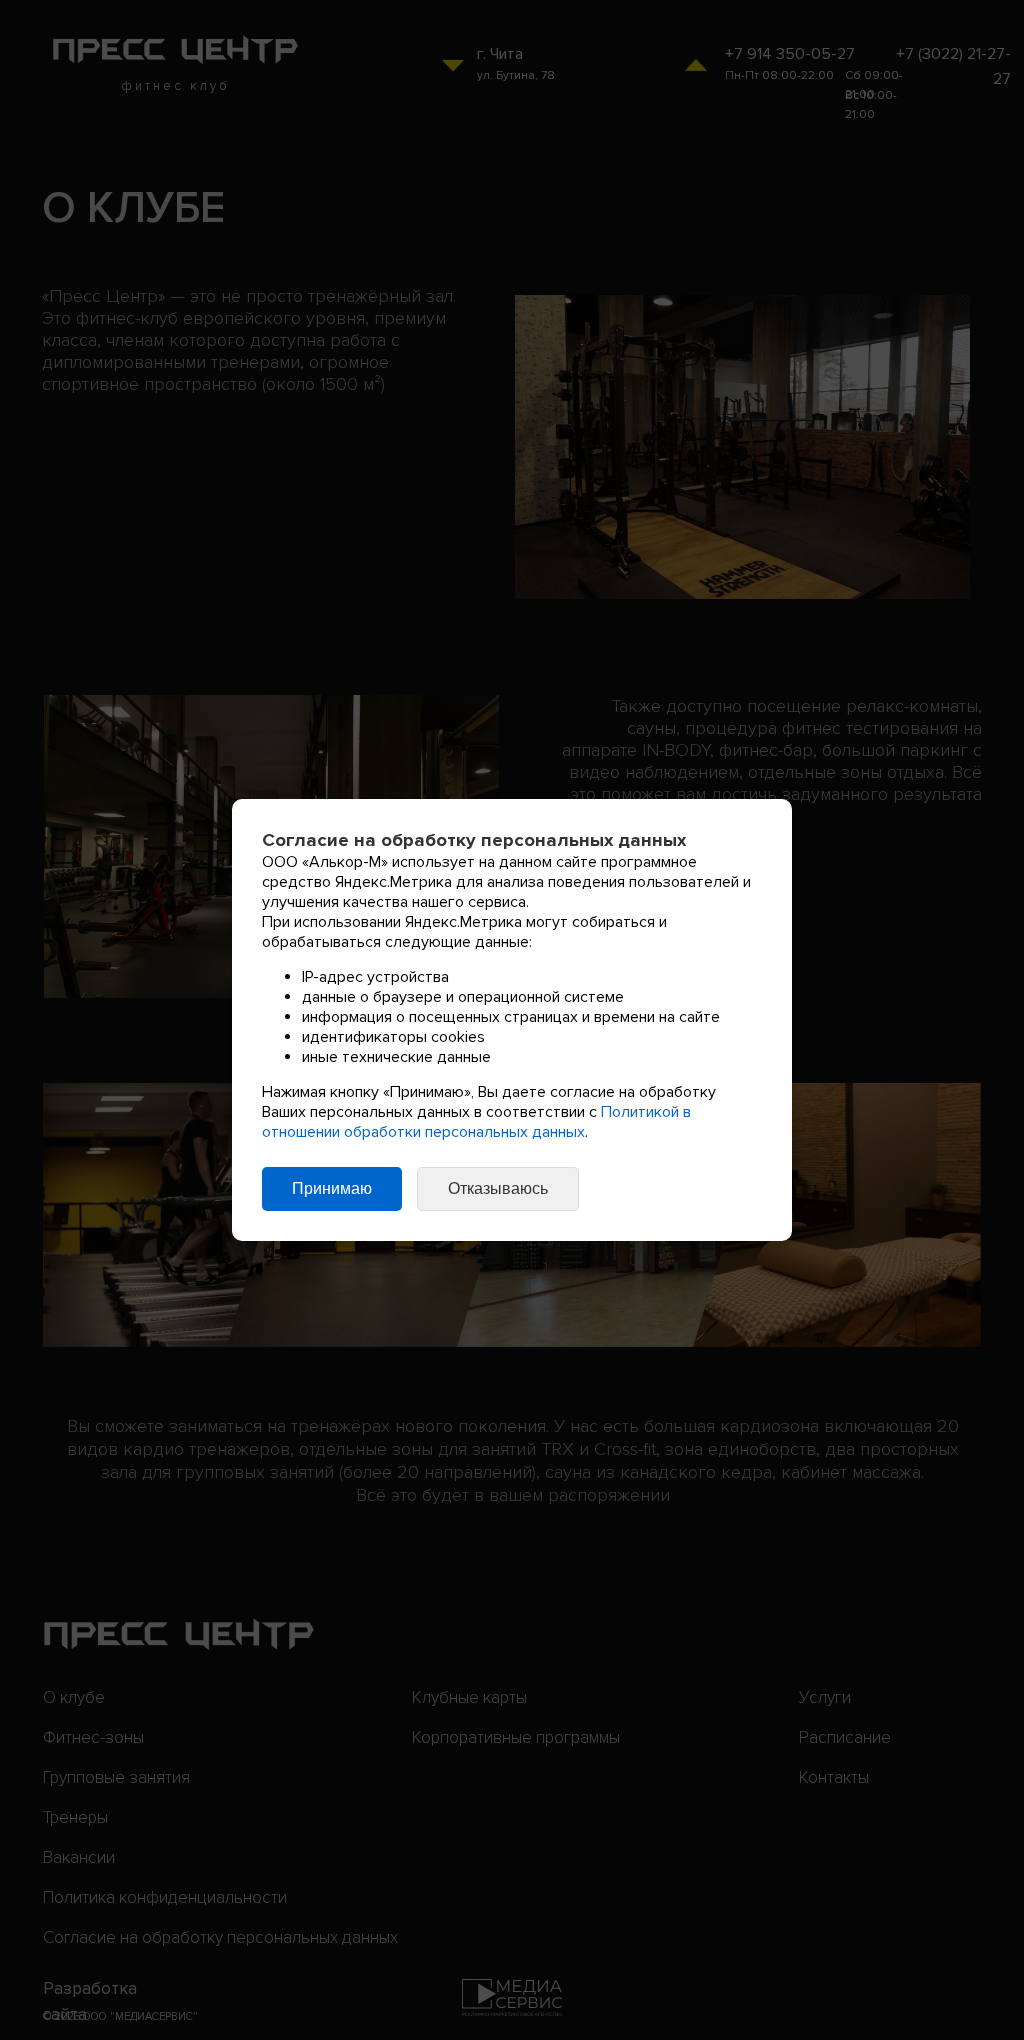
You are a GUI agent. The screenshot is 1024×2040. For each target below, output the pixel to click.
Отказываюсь (498, 1188)
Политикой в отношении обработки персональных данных (476, 1122)
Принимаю (332, 1188)
